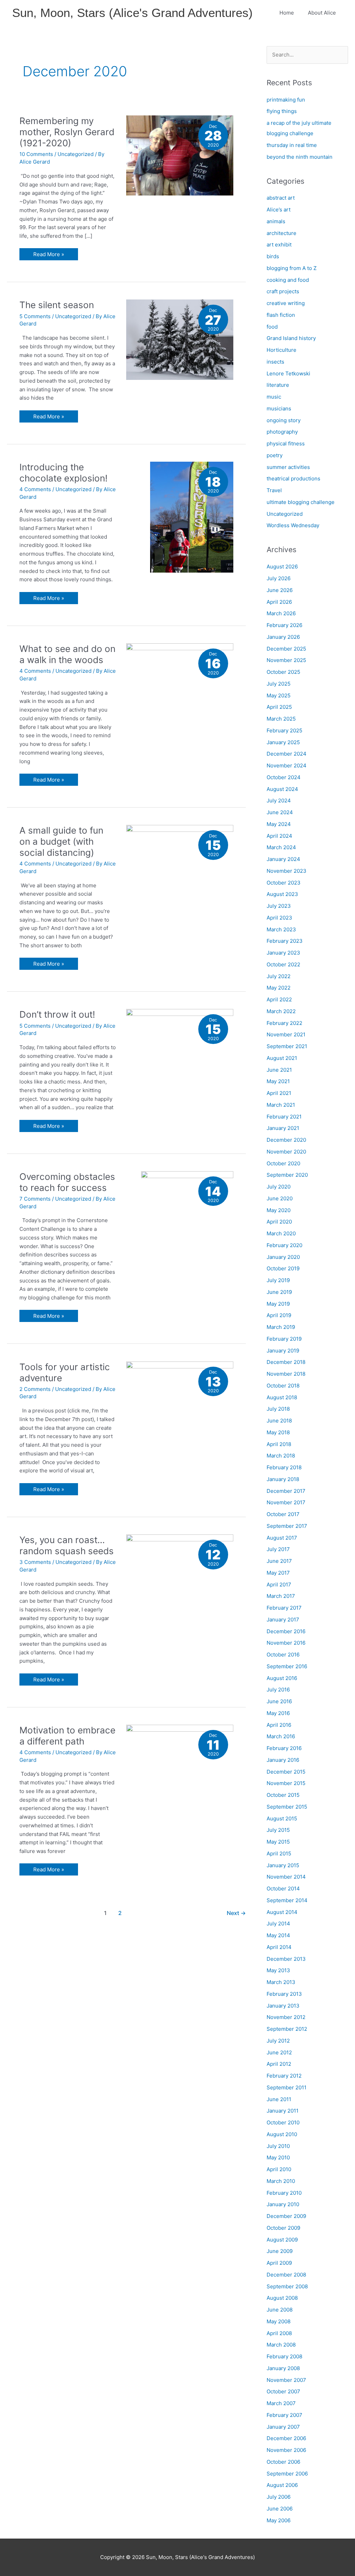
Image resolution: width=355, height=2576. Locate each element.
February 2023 (285, 941)
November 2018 (286, 1374)
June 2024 (280, 812)
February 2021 (284, 1117)
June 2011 (279, 2099)
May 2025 (279, 695)
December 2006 (286, 2438)
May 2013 (278, 1970)
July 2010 (278, 2146)
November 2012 (286, 2017)
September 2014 (287, 1900)
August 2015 (282, 1818)
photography (282, 432)
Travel (274, 490)
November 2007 (286, 2380)
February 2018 (284, 1467)
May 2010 (278, 2157)
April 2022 (279, 999)
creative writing (286, 303)
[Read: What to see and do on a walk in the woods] (180, 683)
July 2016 (278, 1690)
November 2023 (287, 871)
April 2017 (279, 1585)
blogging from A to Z (292, 268)
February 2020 (284, 1245)
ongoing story (284, 420)
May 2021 (278, 1081)
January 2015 (283, 1865)
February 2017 (284, 1608)
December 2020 (286, 1140)
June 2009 (280, 2251)
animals (276, 221)
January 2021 (283, 1128)
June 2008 (280, 2310)
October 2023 (284, 883)
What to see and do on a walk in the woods (67, 654)
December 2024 (287, 754)
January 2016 (283, 1760)
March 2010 (281, 2181)
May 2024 (279, 824)
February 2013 (284, 1994)
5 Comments (35, 316)
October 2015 (283, 1795)
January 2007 (283, 2427)
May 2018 (278, 1432)
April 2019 (279, 1315)
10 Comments (36, 154)
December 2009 (286, 2216)
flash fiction (281, 315)
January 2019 (283, 1351)
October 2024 (284, 777)
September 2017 (287, 1526)
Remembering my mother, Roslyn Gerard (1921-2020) (67, 132)
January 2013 (283, 2006)
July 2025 (279, 684)
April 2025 (279, 707)
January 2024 (283, 859)
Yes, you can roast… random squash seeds (67, 1545)
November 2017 (286, 1502)
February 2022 (284, 1023)
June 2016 (279, 1701)
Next (236, 1913)
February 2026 (284, 625)
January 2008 (283, 2368)
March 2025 (281, 719)
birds (273, 256)
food (272, 327)
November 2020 (286, 1152)
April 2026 (279, 602)
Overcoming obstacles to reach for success (67, 1182)
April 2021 (279, 1093)
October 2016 (283, 1655)
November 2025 (286, 660)
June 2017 (279, 1561)
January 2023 (283, 953)
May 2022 (279, 988)
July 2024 (279, 800)
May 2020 (279, 1210)
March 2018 (281, 1456)
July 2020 (279, 1187)
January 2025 (283, 742)
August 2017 (282, 1538)
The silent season (57, 305)
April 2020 (279, 1222)
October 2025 (283, 672)
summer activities (288, 467)
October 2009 (283, 2228)
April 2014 (279, 1947)
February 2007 (284, 2415)
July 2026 (279, 578)
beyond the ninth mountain (300, 157)
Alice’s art (279, 210)
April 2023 (279, 918)
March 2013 (281, 1982)
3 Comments (35, 1562)
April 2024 (279, 836)
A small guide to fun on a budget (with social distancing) (61, 841)
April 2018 (279, 1444)
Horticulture (282, 350)
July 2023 (279, 906)
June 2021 (279, 1070)
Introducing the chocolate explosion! (63, 473)
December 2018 (286, 1362)
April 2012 (279, 2064)
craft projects (283, 291)
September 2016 (287, 1666)
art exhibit (279, 245)
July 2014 (278, 1924)
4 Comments (35, 489)
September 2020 (287, 1175)
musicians (279, 408)
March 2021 (281, 1105)
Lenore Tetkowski (288, 373)
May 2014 (278, 1935)
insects (275, 362)
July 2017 (278, 1549)
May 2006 (279, 2520)
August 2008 (282, 2298)
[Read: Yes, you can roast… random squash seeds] (180, 1574)
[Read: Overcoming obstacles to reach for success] (187, 1240)
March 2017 (281, 1596)
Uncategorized (76, 154)
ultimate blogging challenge (301, 502)
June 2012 (279, 2052)
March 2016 (281, 1736)
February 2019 (284, 1339)
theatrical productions (293, 478)
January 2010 (283, 2204)
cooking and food (288, 280)
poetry (275, 455)
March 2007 (281, 2403)
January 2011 (283, 2111)
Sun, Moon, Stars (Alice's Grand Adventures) (132, 13)
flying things (282, 111)
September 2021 (287, 1046)
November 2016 (286, 1643)
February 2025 (284, 730)
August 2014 (282, 1912)
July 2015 (278, 1830)
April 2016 (279, 1725)
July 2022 (279, 976)
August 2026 (282, 567)
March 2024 (281, 847)
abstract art (281, 198)
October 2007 (283, 2391)
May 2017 (278, 1573)
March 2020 (281, 1233)
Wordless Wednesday (293, 525)
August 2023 (282, 894)
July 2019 (278, 1280)
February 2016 (284, 1748)
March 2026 (281, 613)
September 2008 (287, 2286)
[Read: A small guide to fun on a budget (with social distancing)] (180, 865)
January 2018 (283, 1479)
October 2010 (283, 2122)
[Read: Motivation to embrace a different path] (180, 1764)
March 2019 (281, 1327)
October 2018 (283, 1386)
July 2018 (278, 1409)
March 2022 (281, 1011)
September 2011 (287, 2087)
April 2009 (279, 2263)
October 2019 (283, 1268)
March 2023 (281, 929)
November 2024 (287, 765)
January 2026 (283, 637)
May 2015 (278, 1842)
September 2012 (287, 2029)
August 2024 (282, 789)
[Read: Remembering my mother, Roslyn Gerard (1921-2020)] (180, 155)
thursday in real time (292, 145)
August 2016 (282, 1678)
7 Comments (35, 1199)
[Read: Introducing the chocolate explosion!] (192, 517)
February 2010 (284, 2193)
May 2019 (278, 1304)
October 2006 (283, 2462)
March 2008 (281, 2345)
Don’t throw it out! (57, 1014)
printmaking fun (286, 100)
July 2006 (279, 2497)
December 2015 (286, 1772)
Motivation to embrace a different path (67, 1736)
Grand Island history (291, 338)
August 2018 (282, 1397)
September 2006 (287, 2474)
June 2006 (280, 2509)
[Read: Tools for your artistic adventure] (180, 1396)
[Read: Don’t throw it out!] (180, 1049)
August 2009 (282, 2240)
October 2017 (283, 1514)
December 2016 (286, 1631)
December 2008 (286, 2275)
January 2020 (283, 1257)
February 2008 (284, 2356)
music (274, 397)
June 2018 (279, 1421)
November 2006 (286, 2450)
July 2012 (278, 2041)
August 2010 (282, 2134)
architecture (282, 233)
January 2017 (283, 1620)
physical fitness (286, 443)
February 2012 (284, 2076)
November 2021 (286, 1034)
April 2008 (279, 2333)
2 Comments (35, 1389)
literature (278, 385)
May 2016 (278, 1713)
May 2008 (279, 2321)
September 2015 (287, 1807)
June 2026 (280, 590)
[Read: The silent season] (180, 339)
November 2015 (286, 1783)
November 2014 (286, 1877)
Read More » (50, 255)
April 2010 (279, 2169)
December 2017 (286, 1491)
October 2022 (283, 964)
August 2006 (282, 2485)
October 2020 (283, 1163)
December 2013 (286, 1959)
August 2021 (282, 1058)
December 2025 (286, 649)
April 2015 (279, 1853)
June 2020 (280, 1198)
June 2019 (279, 1292)
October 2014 (283, 1889)
